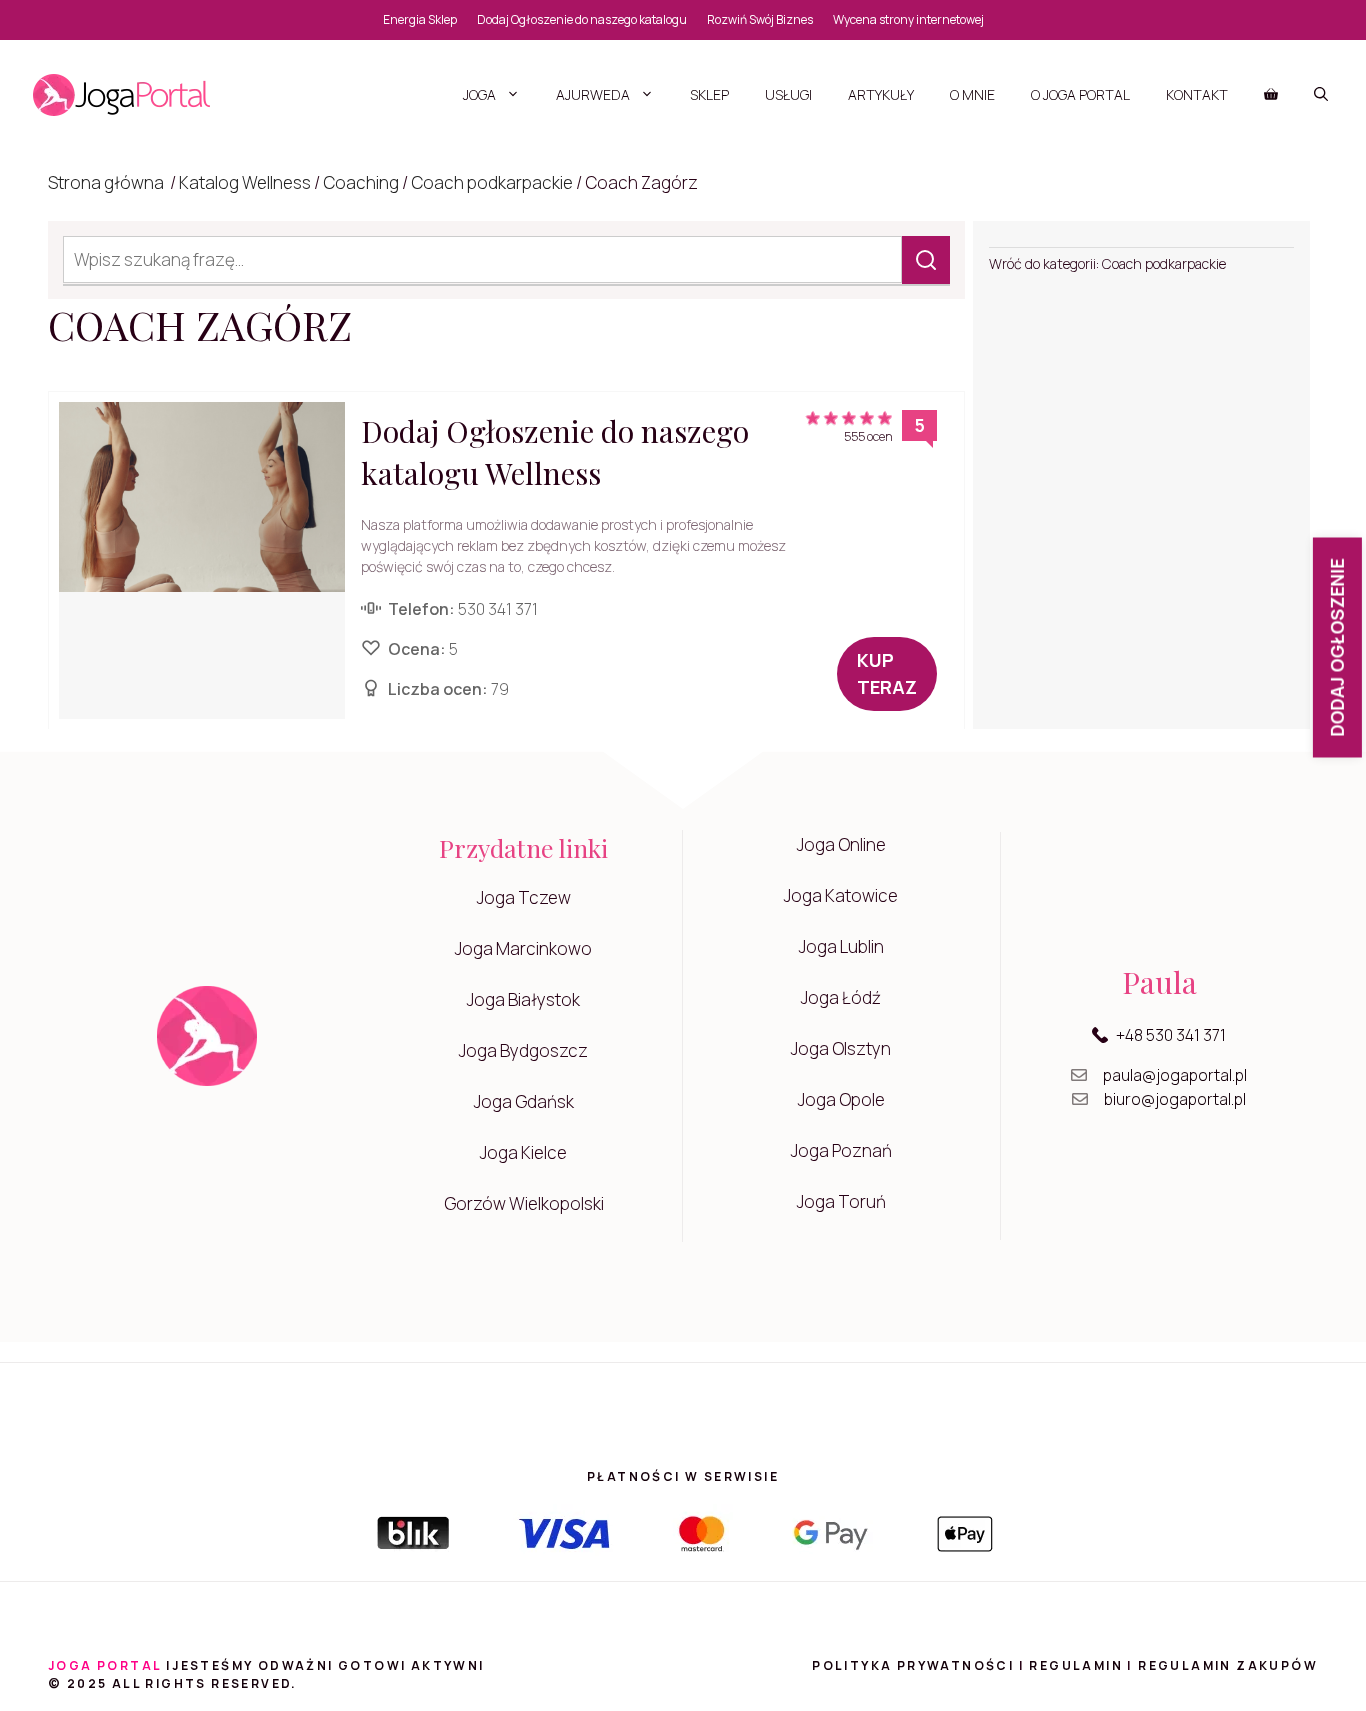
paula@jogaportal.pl (1175, 1075)
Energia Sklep (420, 19)
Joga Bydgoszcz (523, 1050)
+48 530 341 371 (1171, 1035)
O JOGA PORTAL (1080, 94)
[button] (1321, 95)
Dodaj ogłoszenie (1337, 648)
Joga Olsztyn (841, 1048)
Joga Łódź (841, 997)
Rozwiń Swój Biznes (760, 19)
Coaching (361, 182)
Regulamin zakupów (1228, 1665)
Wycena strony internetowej (908, 19)
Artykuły (881, 94)
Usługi (788, 94)
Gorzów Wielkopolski (524, 1203)
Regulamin (1076, 1665)
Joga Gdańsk (524, 1101)
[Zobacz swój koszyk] (1271, 95)
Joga (479, 94)
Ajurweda (593, 94)
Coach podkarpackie (492, 182)
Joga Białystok (523, 999)
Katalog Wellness (245, 182)
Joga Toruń (841, 1201)
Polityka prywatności (913, 1665)
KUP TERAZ (887, 673)
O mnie (972, 94)
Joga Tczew (524, 897)
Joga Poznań (841, 1150)
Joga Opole (841, 1099)
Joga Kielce (523, 1152)
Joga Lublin (841, 946)
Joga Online (841, 844)
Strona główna (106, 182)
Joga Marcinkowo (523, 948)
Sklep (709, 94)
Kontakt (1197, 94)
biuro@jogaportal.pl (1175, 1099)
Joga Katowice (841, 895)
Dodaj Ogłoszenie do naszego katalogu (582, 19)
